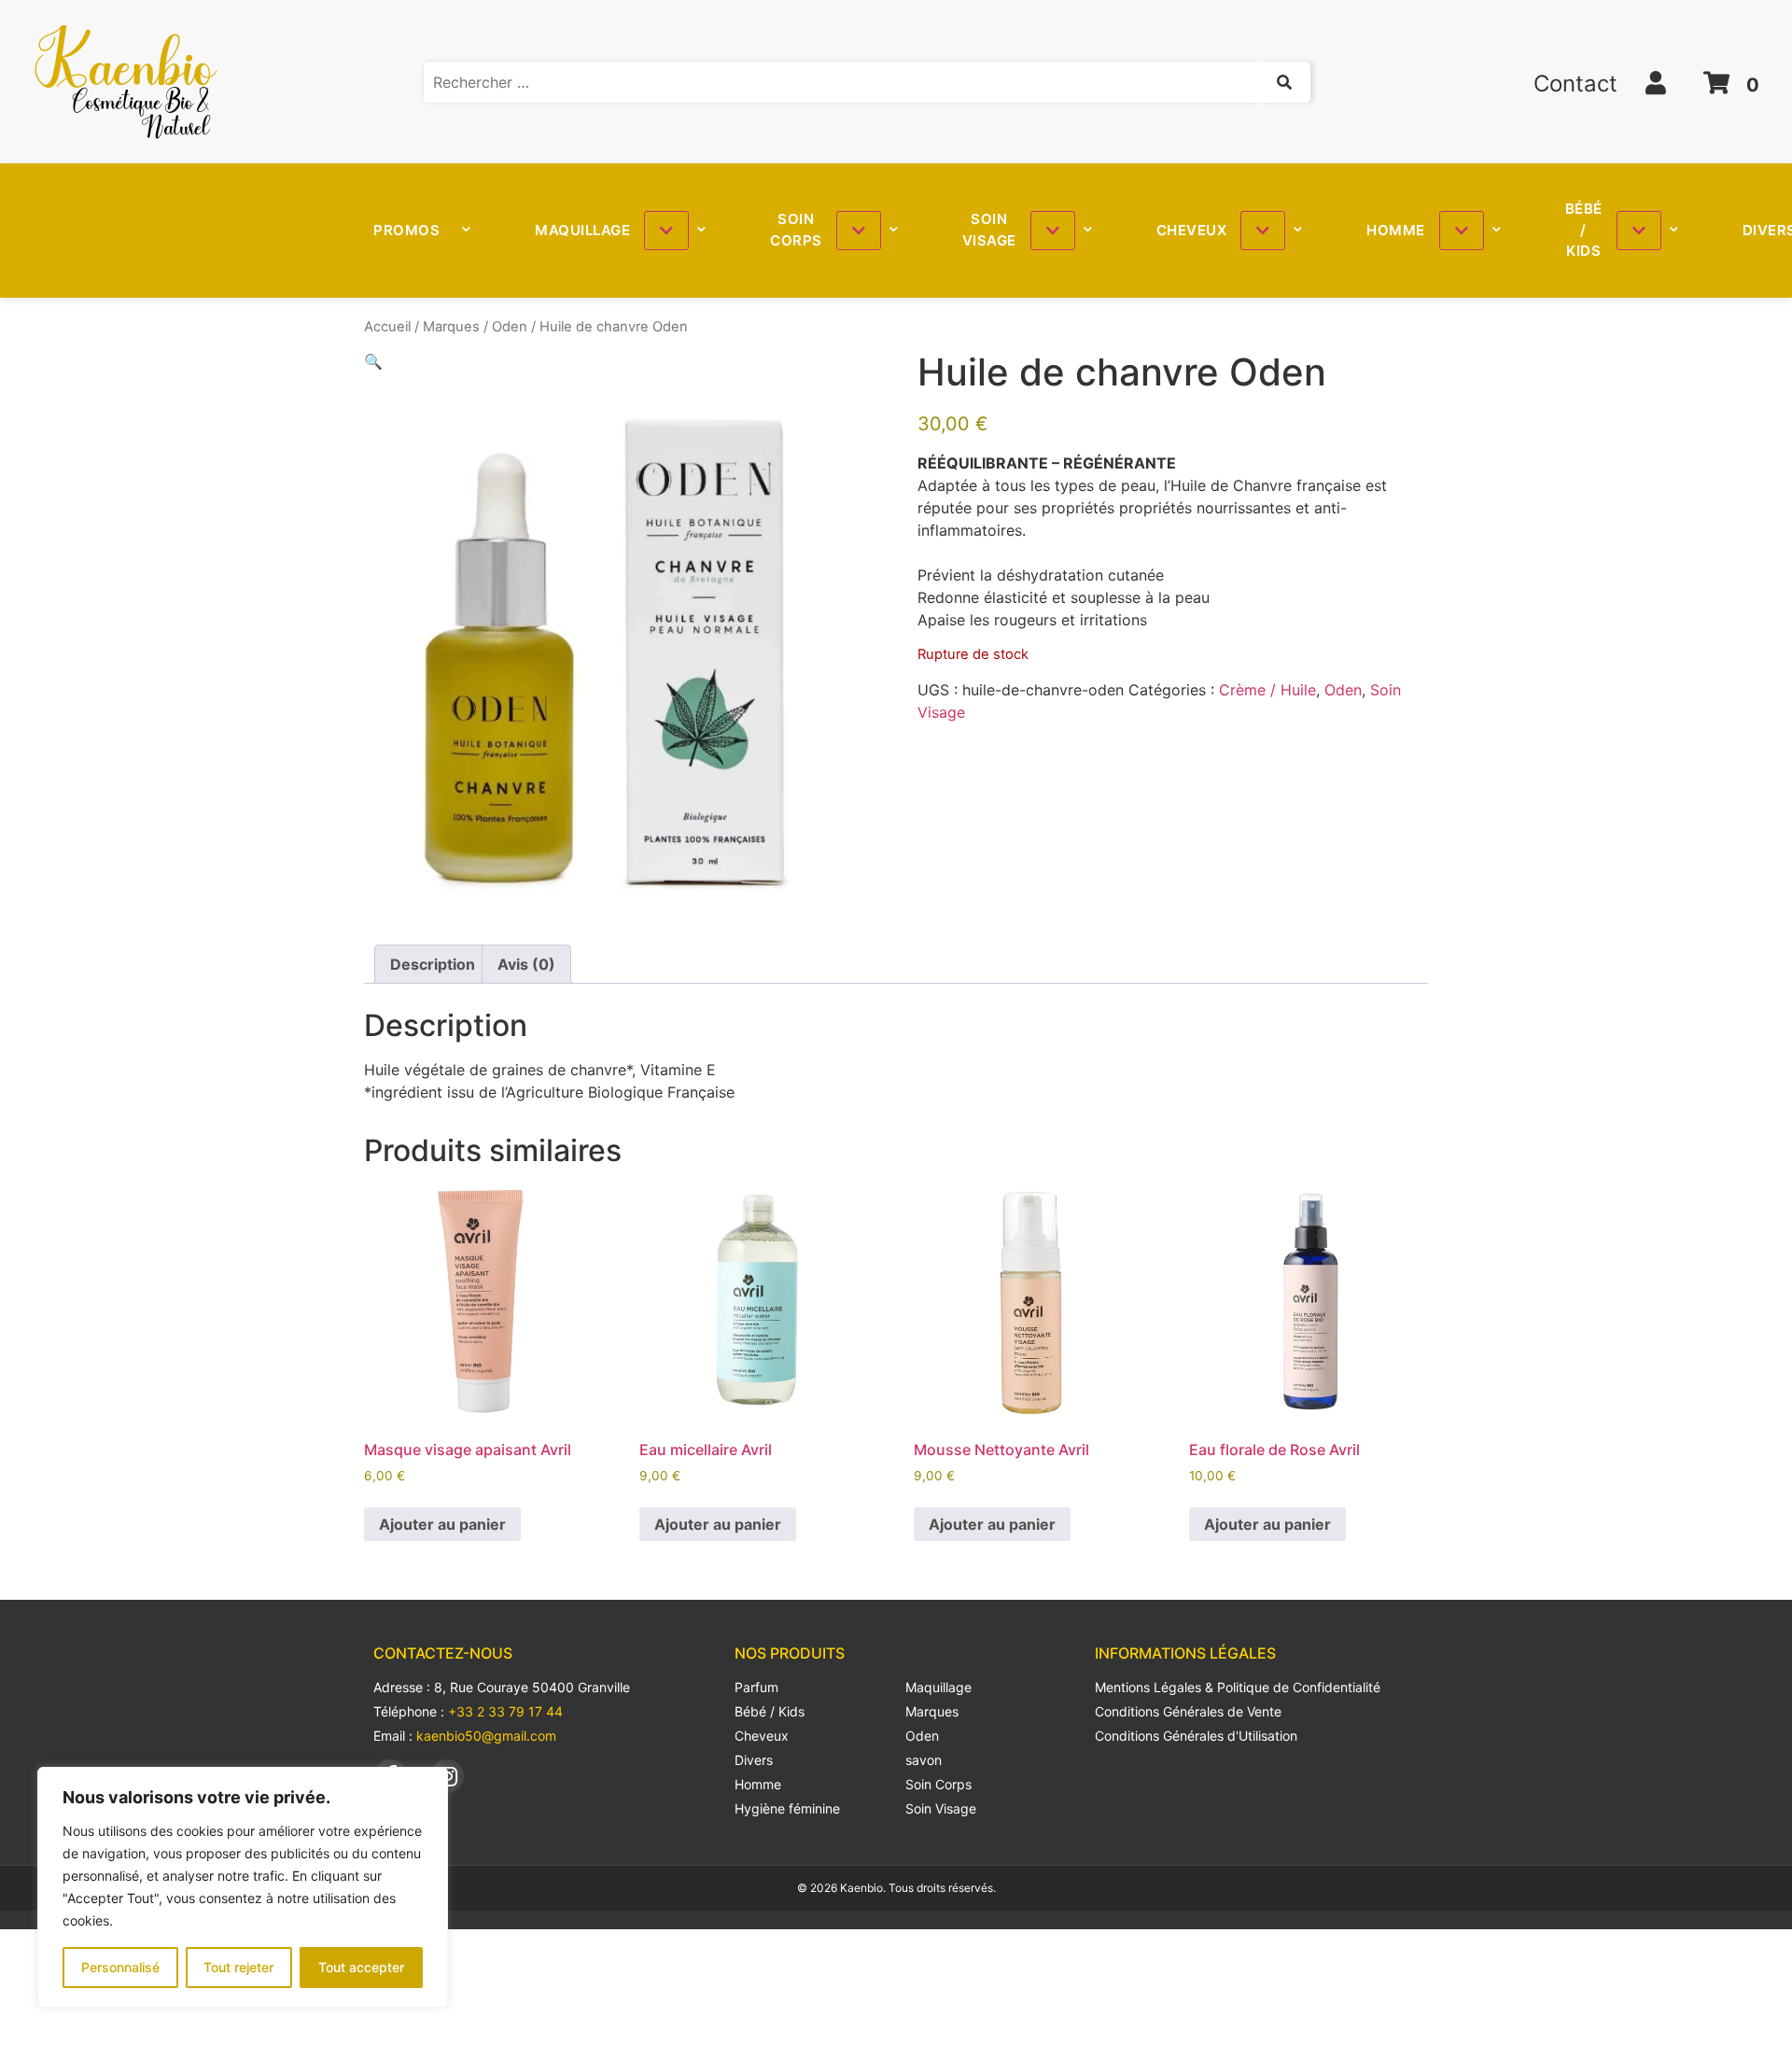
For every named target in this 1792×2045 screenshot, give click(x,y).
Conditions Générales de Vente (1188, 1711)
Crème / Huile (1267, 690)
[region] (243, 1887)
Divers (754, 1760)
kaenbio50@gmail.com (486, 1736)
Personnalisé (120, 1967)
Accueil (387, 327)
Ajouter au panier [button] (442, 1524)
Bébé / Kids (1584, 230)
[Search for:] (867, 82)
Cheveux (1192, 230)
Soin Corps (796, 230)
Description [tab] (433, 964)
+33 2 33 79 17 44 (505, 1711)
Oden (510, 327)
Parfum (756, 1687)
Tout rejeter (238, 1967)
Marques (451, 327)
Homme (1396, 230)
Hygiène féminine (787, 1808)
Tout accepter (361, 1967)
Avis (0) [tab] (526, 964)
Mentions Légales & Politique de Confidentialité (1238, 1687)
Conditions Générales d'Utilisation (1196, 1736)
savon (924, 1760)
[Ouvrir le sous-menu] (666, 231)
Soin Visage (989, 230)
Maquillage (582, 230)
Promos (406, 230)
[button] (373, 361)
